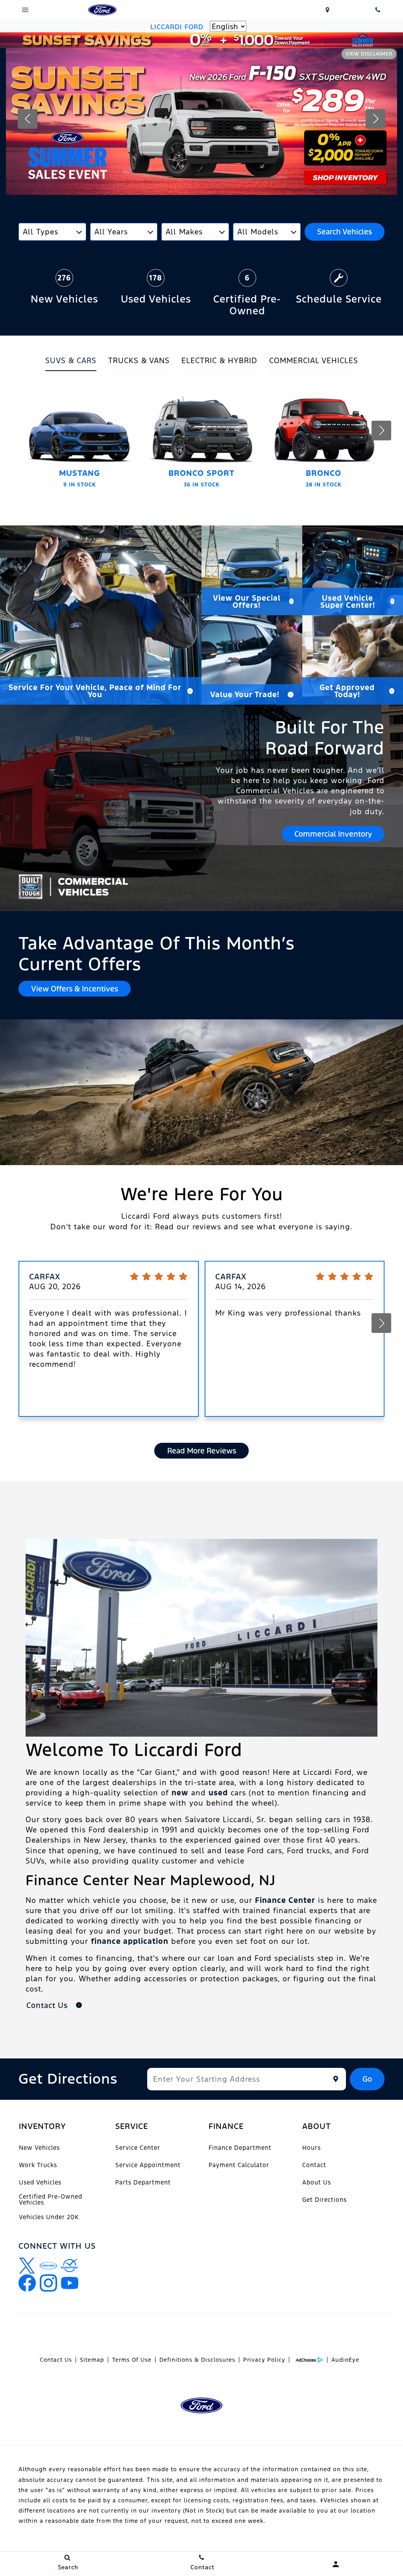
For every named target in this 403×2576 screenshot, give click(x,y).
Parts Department (143, 2182)
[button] (28, 119)
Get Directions (324, 2200)
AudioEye (345, 2360)
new (180, 1793)
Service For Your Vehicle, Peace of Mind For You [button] (95, 691)
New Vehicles (39, 2148)
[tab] (71, 363)
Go (367, 2079)
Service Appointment (148, 2165)
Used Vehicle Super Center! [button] (348, 601)
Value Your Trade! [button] (245, 694)
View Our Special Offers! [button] (247, 601)
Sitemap (92, 2360)
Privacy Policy (264, 2360)
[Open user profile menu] (336, 2564)
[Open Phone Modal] (378, 10)
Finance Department (240, 2148)
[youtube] (70, 2283)
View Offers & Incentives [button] (75, 989)
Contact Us (56, 2360)
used (218, 1793)
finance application (130, 1941)
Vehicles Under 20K (49, 2217)
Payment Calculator (239, 2165)
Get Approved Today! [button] (347, 691)
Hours (311, 2148)
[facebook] (27, 2283)
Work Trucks (38, 2165)
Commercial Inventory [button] (333, 834)
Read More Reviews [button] (202, 1451)
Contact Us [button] (48, 2005)
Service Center (138, 2148)
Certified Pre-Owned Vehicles (51, 2199)
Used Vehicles (40, 2182)
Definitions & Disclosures (197, 2360)
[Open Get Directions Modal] (327, 10)
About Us (317, 2182)
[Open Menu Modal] (25, 10)
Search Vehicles (345, 232)
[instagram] (48, 2283)
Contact (314, 2165)
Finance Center (285, 1900)
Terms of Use (132, 2360)
